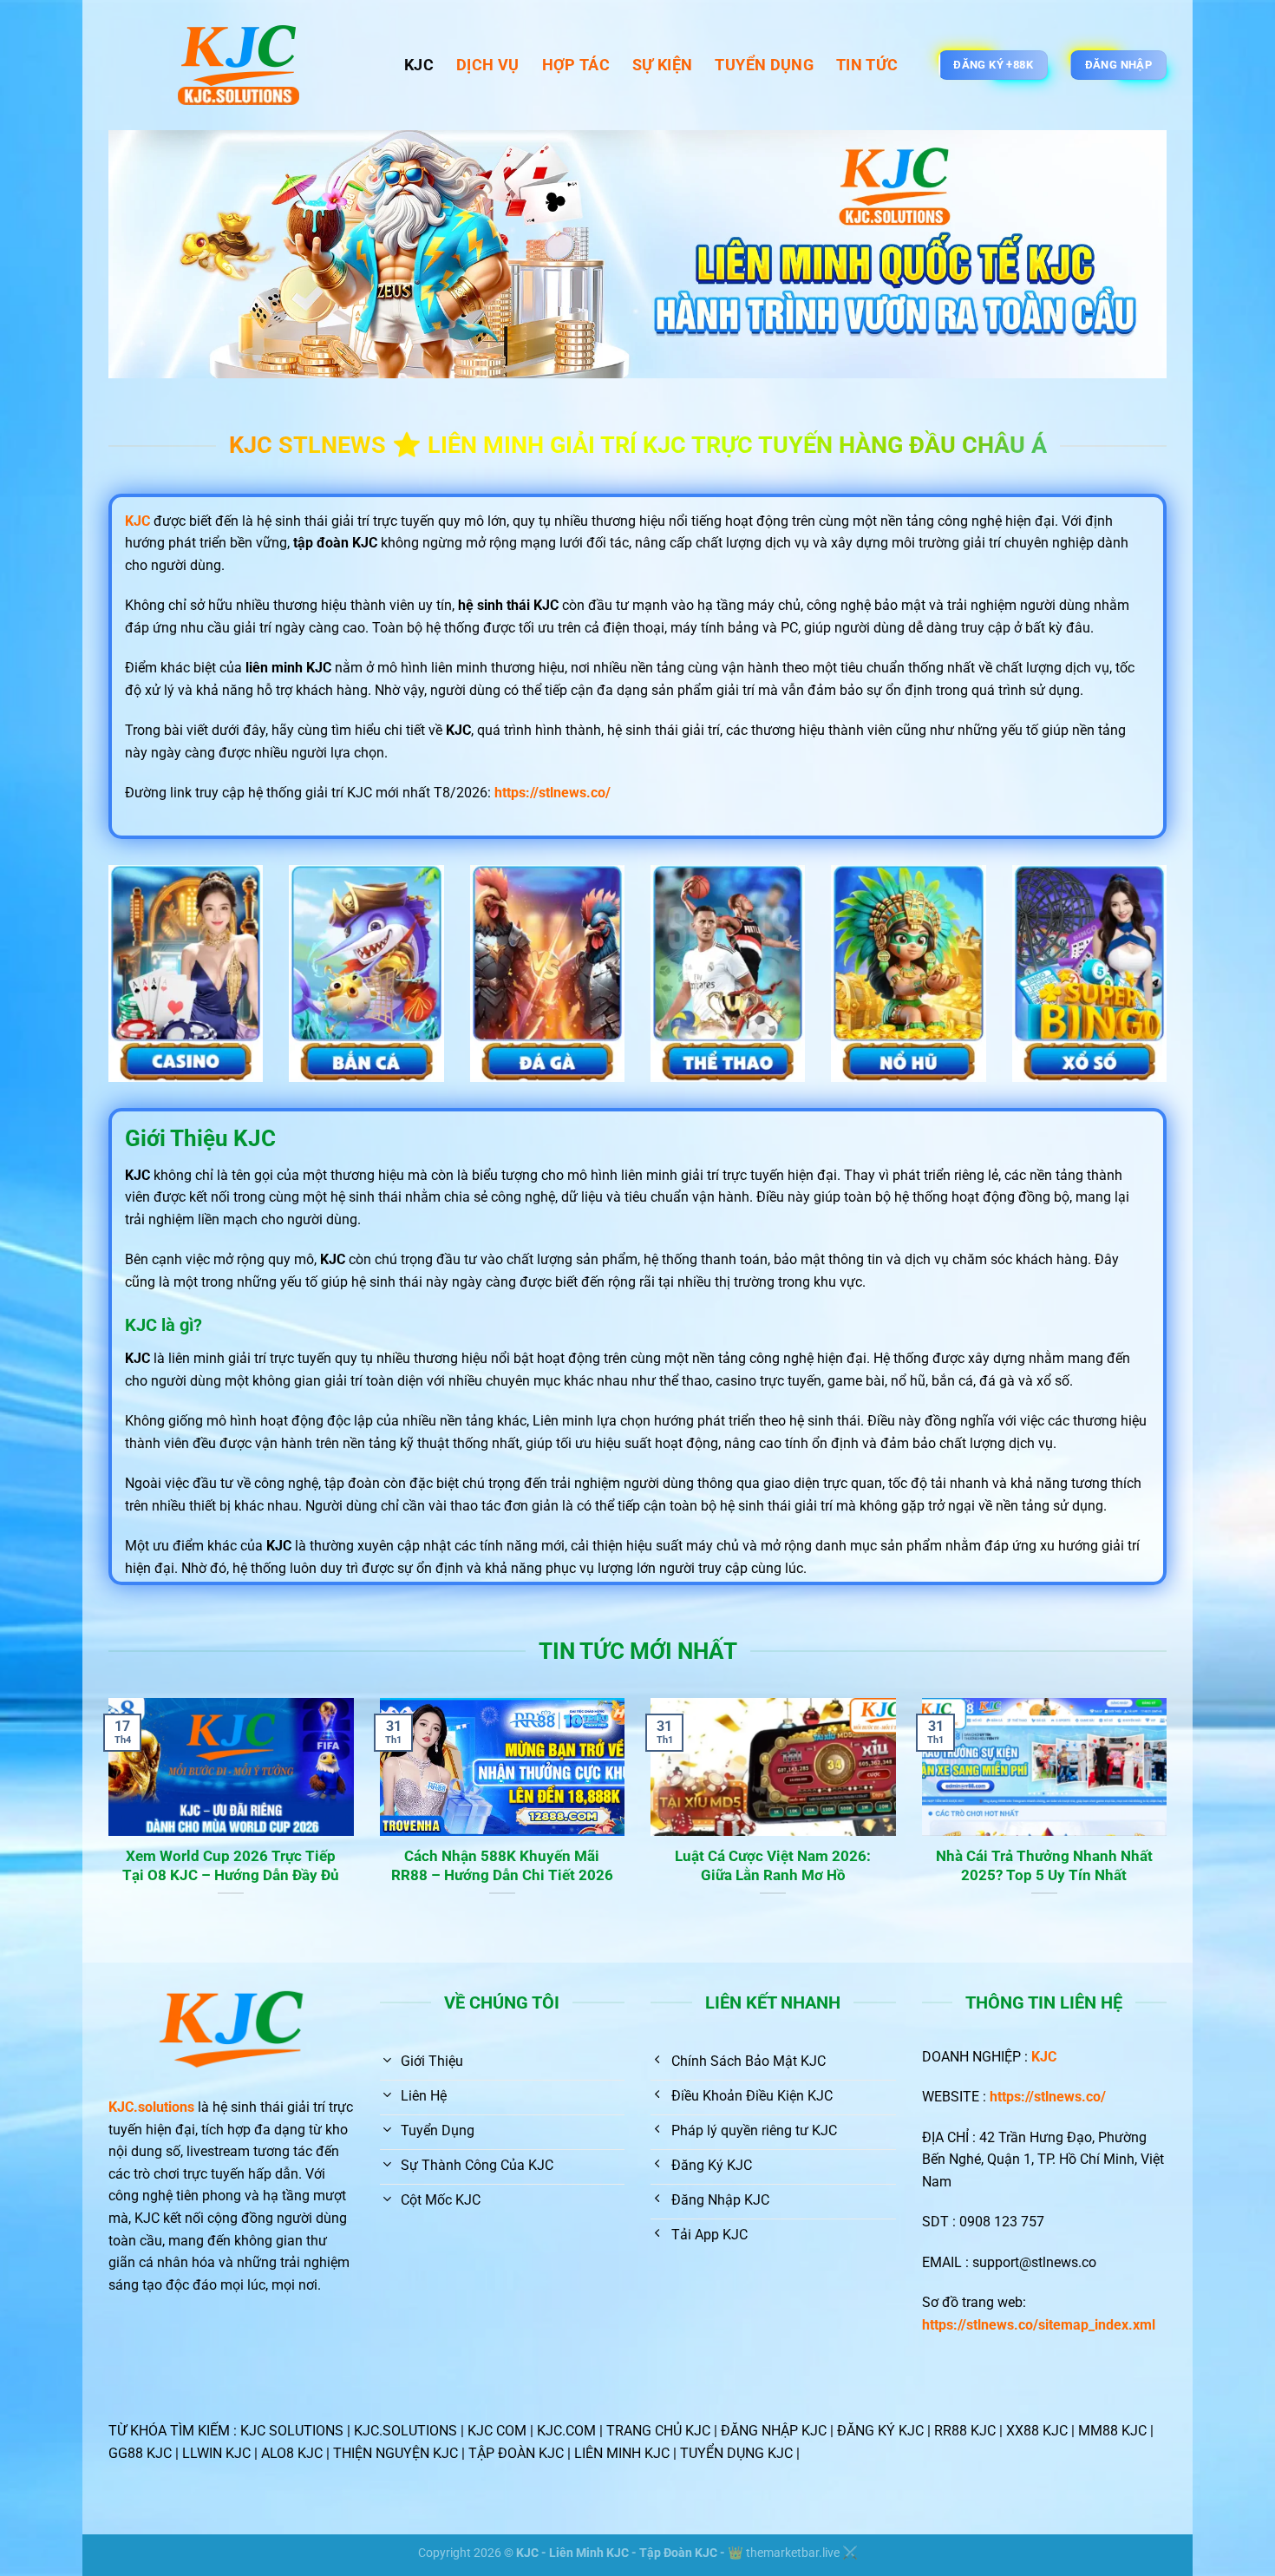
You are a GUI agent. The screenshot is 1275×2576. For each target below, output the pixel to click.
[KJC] (243, 65)
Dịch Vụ (487, 65)
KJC (419, 65)
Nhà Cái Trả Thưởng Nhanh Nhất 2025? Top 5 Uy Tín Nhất (1044, 1866)
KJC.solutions (151, 2107)
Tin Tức (867, 65)
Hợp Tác (576, 65)
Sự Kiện (662, 65)
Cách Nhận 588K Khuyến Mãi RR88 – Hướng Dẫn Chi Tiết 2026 (502, 1866)
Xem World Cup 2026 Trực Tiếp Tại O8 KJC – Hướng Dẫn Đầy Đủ (231, 1866)
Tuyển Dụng (764, 65)
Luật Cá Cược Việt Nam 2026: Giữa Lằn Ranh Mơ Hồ (773, 1866)
